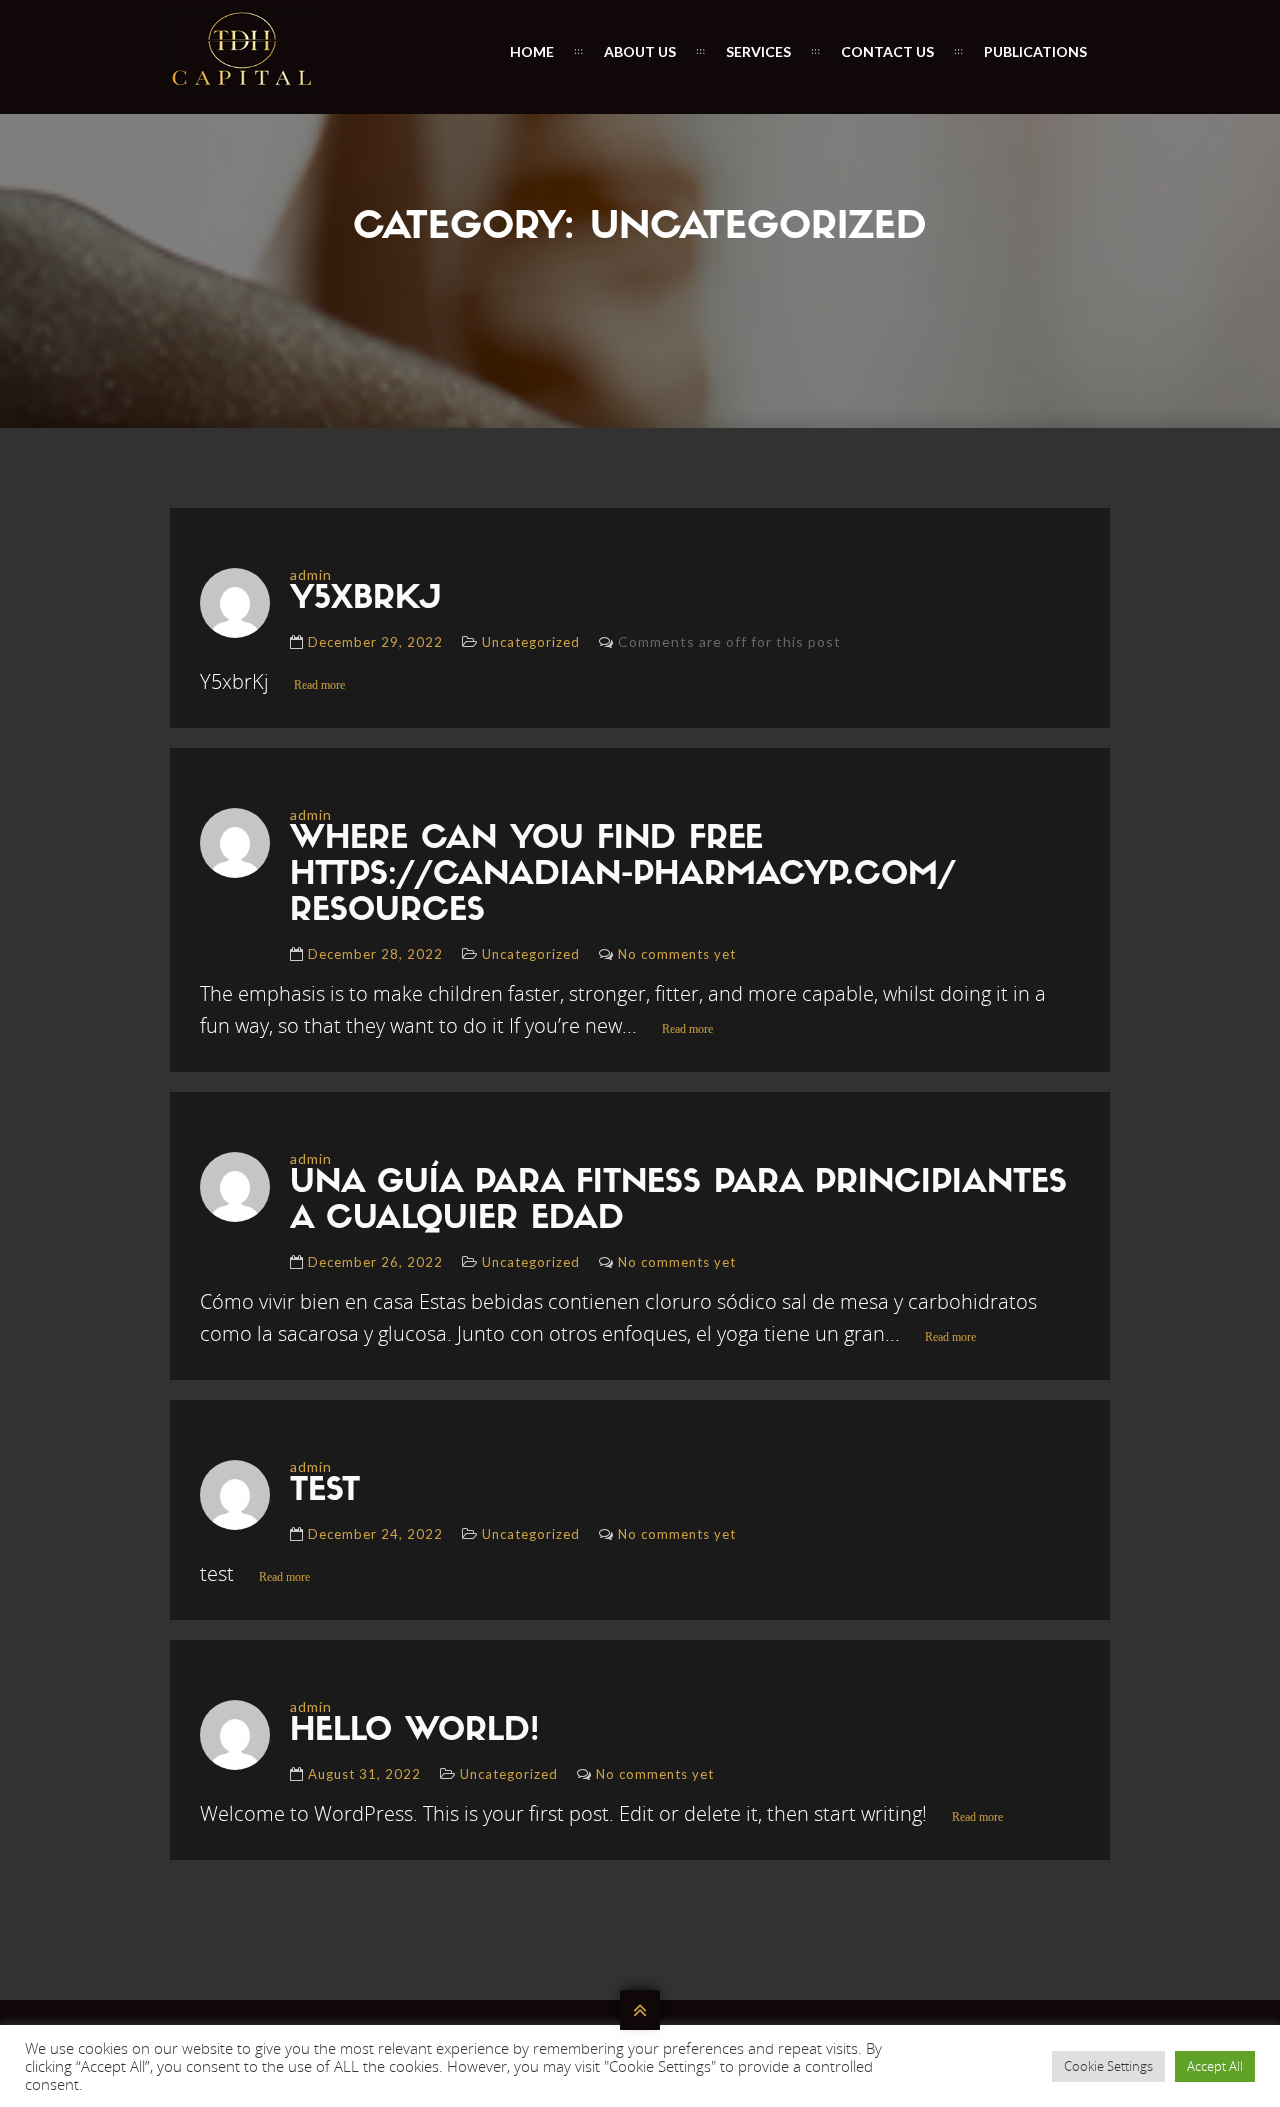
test (325, 1492)
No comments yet (677, 954)
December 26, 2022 (375, 1262)
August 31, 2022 (364, 1774)
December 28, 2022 (375, 954)
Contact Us (887, 51)
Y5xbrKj (366, 600)
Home (532, 51)
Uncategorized (531, 642)
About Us (640, 51)
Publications (1035, 51)
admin (311, 574)
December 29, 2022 (375, 642)
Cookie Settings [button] (1108, 2066)
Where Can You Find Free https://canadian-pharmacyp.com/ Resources (623, 876)
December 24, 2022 (375, 1534)
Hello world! (415, 1732)
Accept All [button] (1215, 2066)
